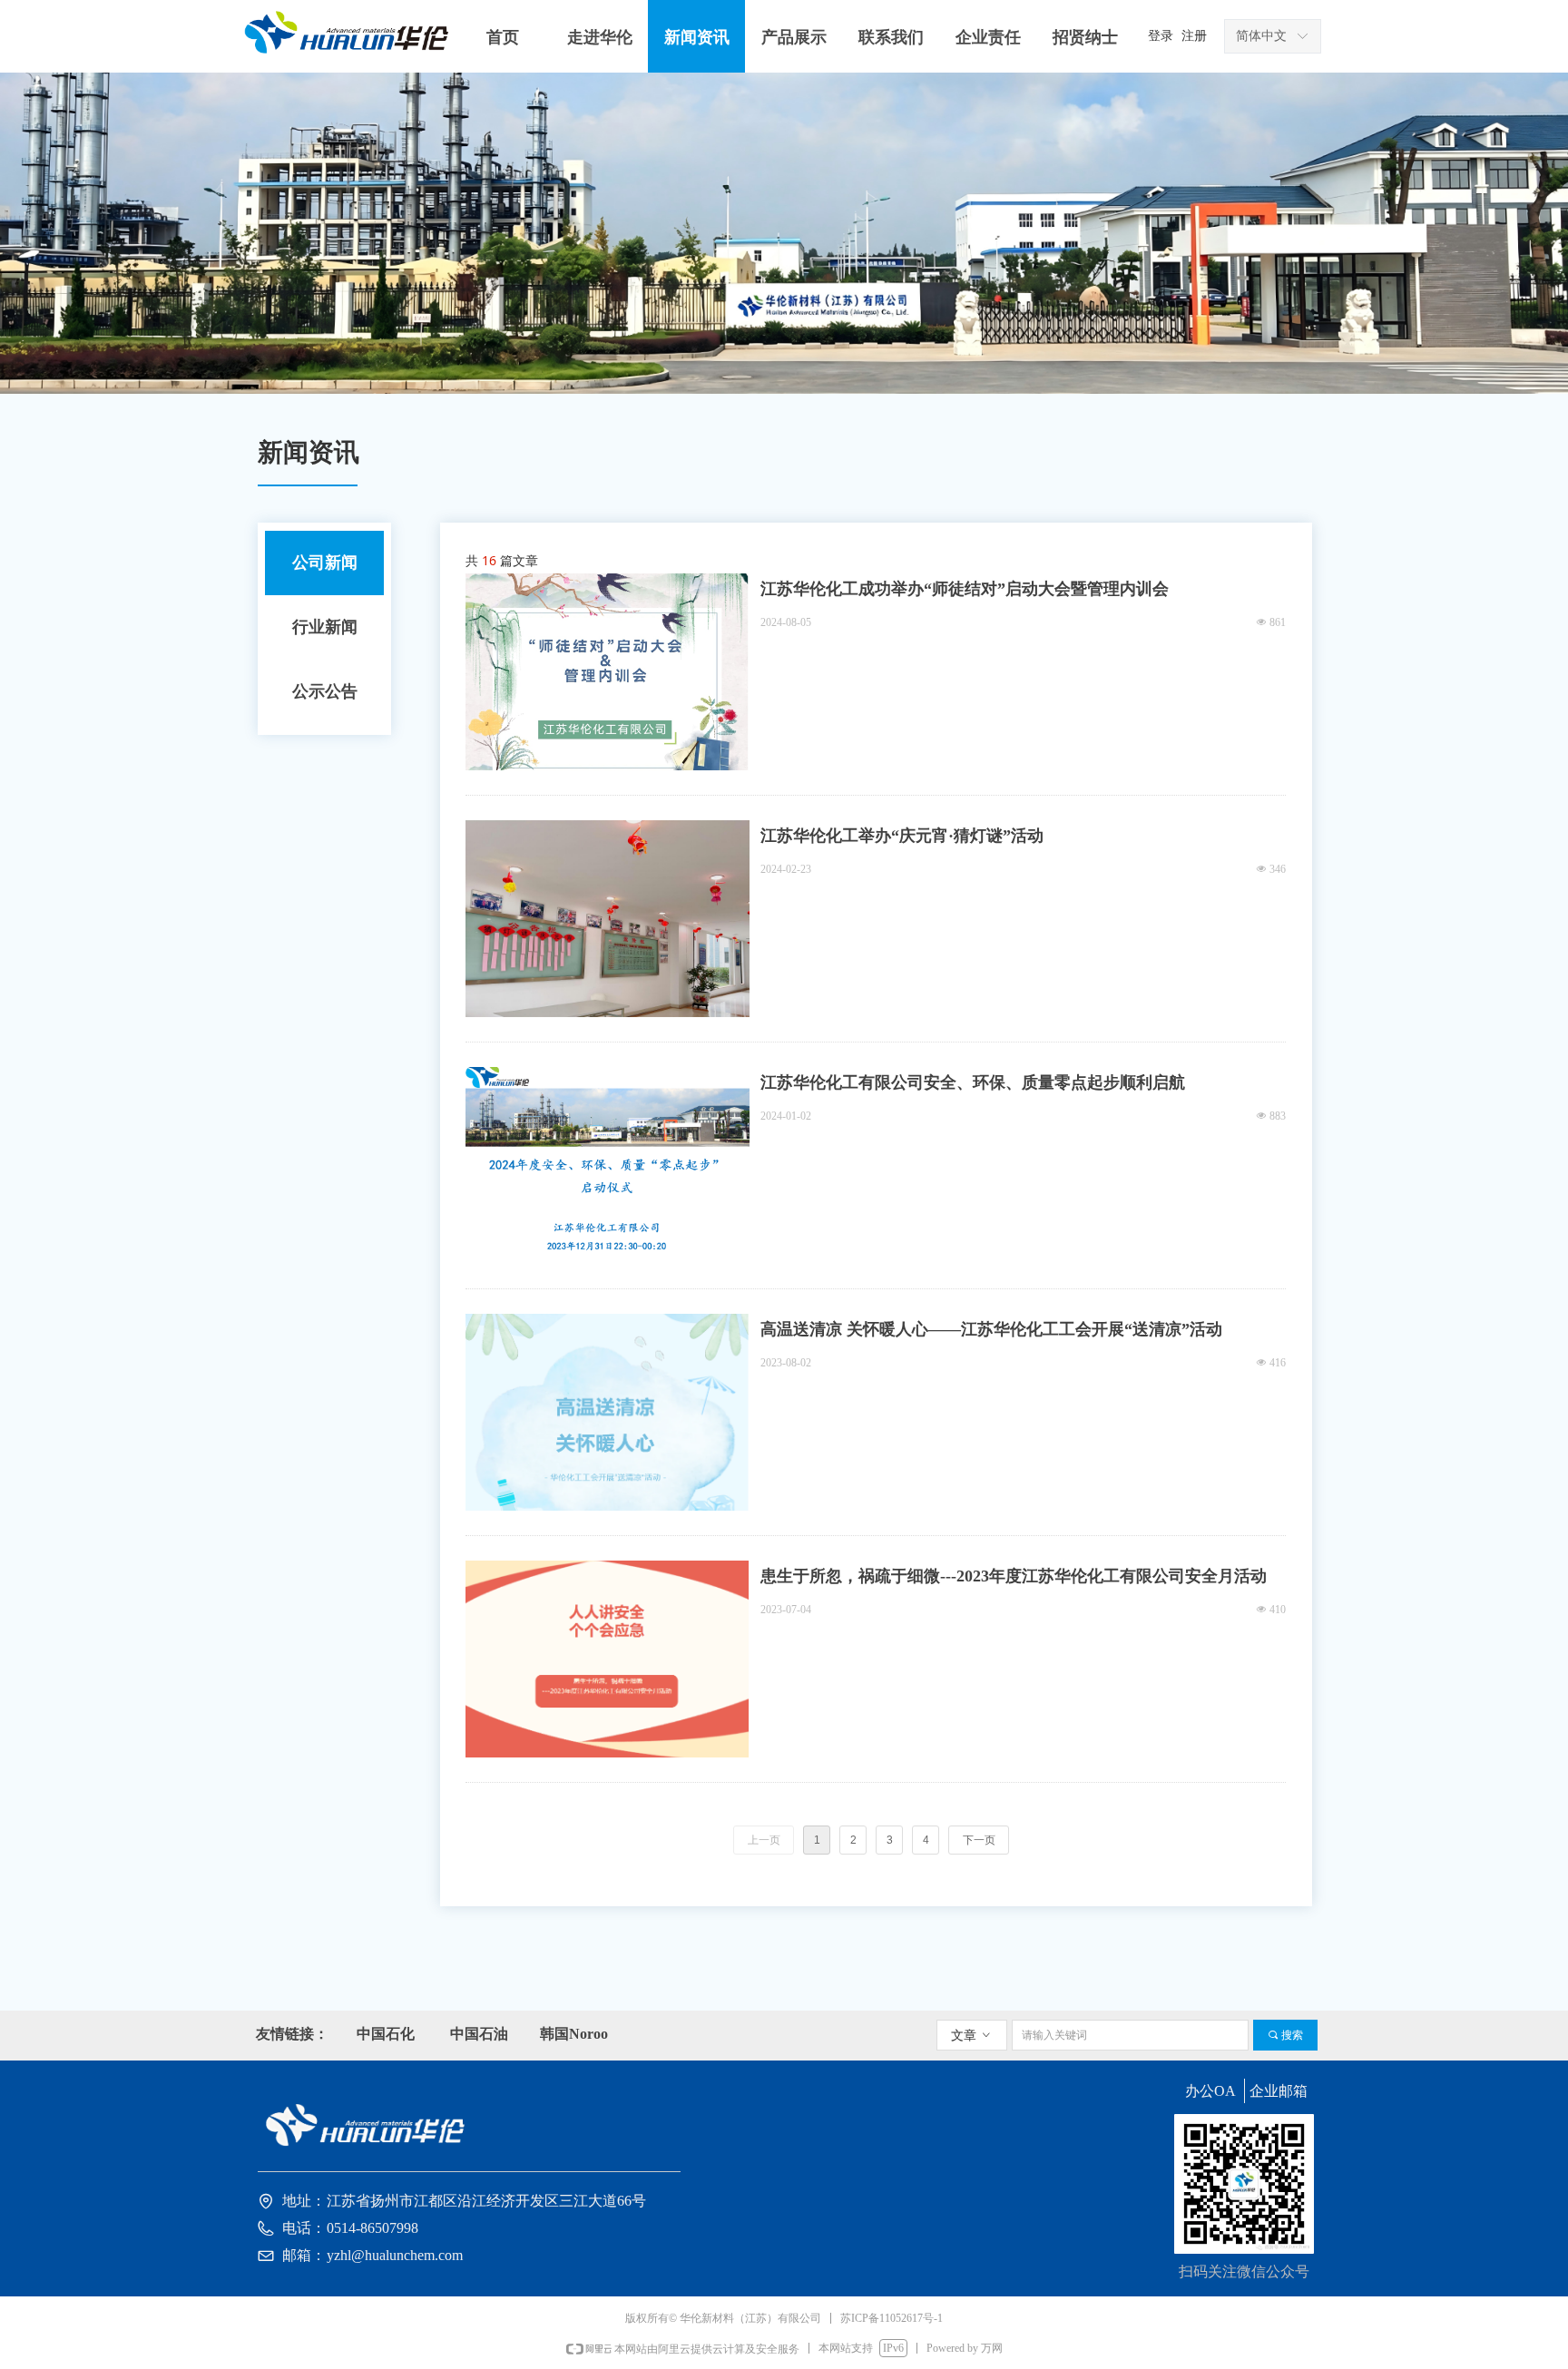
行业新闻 (325, 627)
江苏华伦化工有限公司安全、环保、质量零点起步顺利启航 (973, 1082)
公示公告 (325, 691)
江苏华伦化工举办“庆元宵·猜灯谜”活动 (902, 836)
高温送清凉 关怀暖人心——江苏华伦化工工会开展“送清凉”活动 (991, 1329)
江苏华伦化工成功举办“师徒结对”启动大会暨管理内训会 (965, 589)
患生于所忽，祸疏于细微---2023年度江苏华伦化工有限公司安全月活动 (1014, 1576)
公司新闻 (325, 563)
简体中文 (1261, 36)
